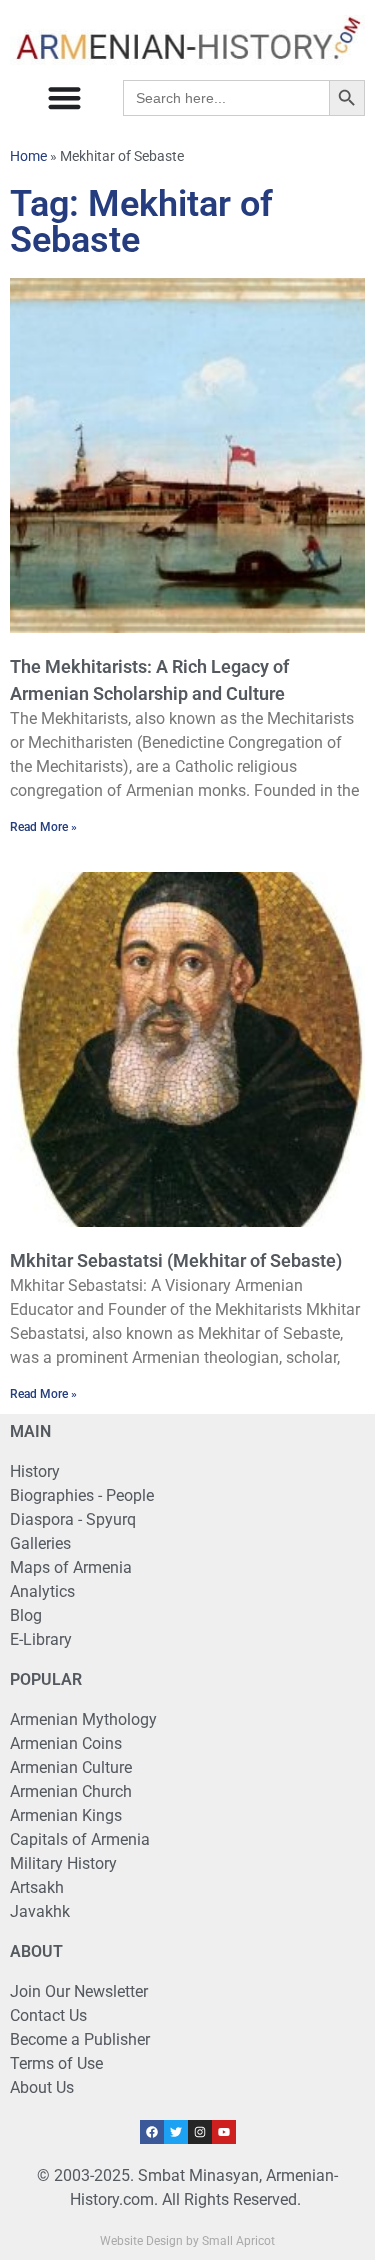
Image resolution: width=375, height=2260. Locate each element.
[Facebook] (152, 2132)
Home (28, 156)
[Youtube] (224, 2132)
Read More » (43, 827)
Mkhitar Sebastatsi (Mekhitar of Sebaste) (176, 1260)
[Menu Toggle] (64, 97)
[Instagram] (200, 2132)
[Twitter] (176, 2132)
